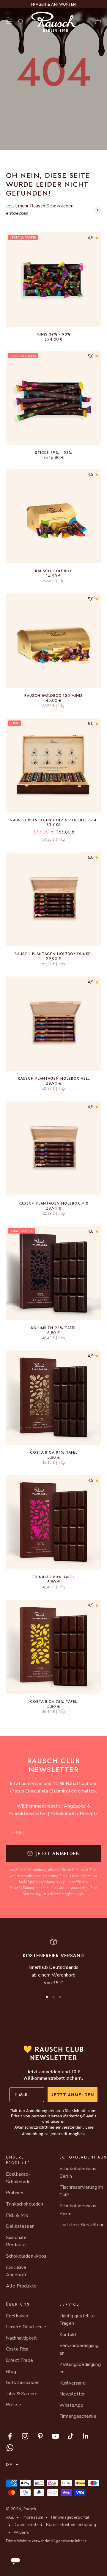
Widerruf (22, 2532)
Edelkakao (17, 2316)
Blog (11, 2372)
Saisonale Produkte (16, 2241)
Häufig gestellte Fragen (77, 2320)
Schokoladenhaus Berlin (78, 2172)
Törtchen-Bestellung (82, 2225)
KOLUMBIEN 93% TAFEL (54, 1328)
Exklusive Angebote (17, 2271)
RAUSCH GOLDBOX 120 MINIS (53, 696)
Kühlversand (73, 2383)
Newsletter (72, 2394)
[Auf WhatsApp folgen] (10, 2448)
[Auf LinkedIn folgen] (86, 2436)
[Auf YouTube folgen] (55, 2436)
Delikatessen (20, 2226)
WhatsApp (71, 2405)
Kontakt (68, 2335)
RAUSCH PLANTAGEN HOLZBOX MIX (53, 1203)
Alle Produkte (21, 2286)
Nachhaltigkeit (21, 2338)
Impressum (33, 2517)
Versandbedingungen (79, 2349)
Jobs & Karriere (22, 2394)
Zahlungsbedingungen (80, 2368)
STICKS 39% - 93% (54, 453)
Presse (14, 2405)
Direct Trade (19, 2360)
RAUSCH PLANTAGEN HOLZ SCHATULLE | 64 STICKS (53, 823)
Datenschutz (26, 2525)
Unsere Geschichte (26, 2327)
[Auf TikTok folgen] (71, 2436)
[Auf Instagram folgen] (25, 2436)
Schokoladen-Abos (26, 2256)
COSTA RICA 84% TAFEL (54, 1453)
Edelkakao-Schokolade (18, 2178)
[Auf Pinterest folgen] (40, 2436)
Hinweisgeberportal (70, 2517)
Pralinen (15, 2193)
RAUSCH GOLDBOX (53, 571)
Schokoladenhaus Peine (78, 2210)
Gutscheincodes (23, 2382)
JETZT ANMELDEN (73, 2095)
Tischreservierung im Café (81, 2191)
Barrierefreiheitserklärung (71, 2525)
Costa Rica (17, 2349)
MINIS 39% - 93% (54, 334)
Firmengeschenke (78, 2416)
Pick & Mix (17, 2215)
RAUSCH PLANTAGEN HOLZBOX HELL (54, 1079)
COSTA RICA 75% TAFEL (53, 1702)
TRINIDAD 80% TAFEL (54, 1577)
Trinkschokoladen (25, 2204)
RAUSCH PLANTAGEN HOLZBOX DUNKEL (53, 954)
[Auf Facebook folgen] (10, 2436)
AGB (10, 2517)
